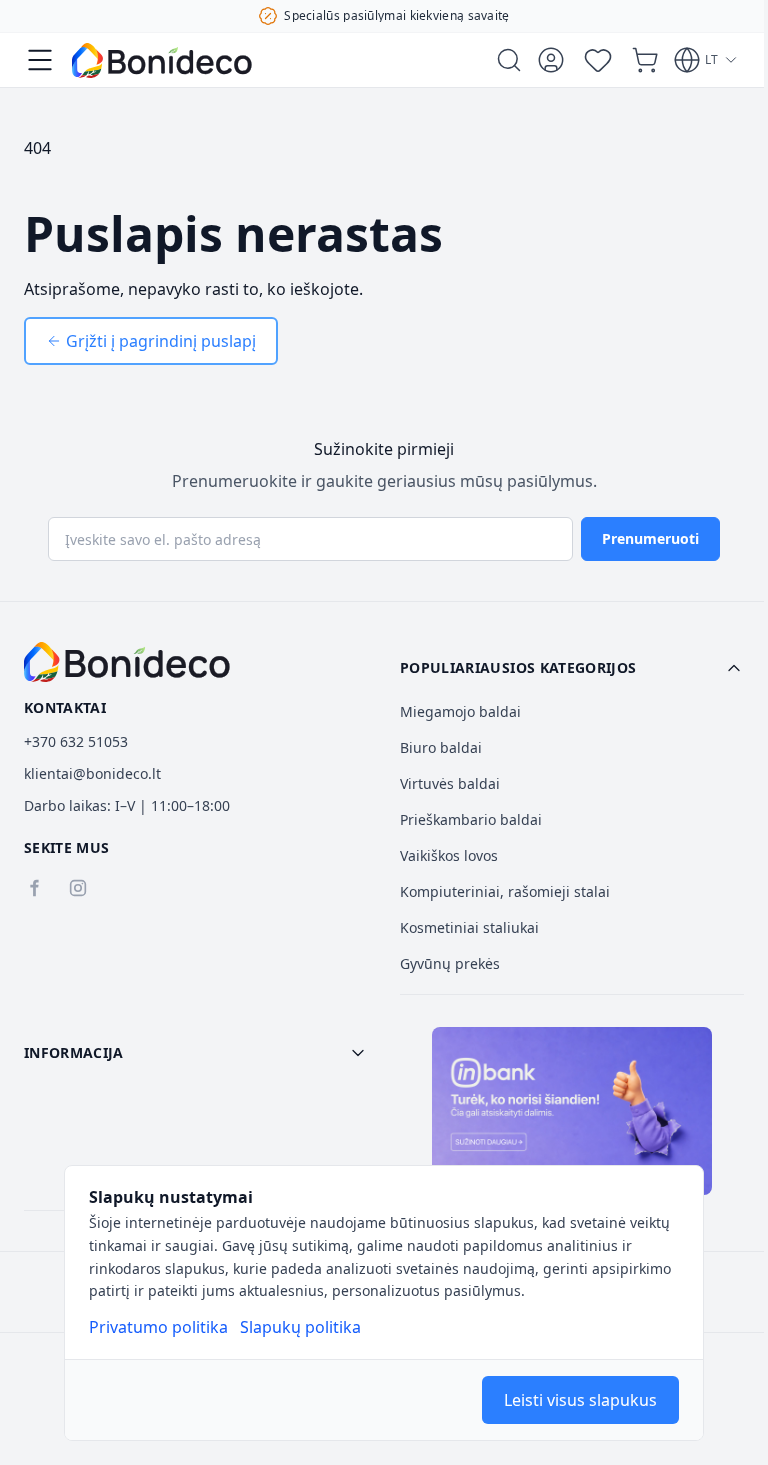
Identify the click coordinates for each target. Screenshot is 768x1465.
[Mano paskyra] (551, 60)
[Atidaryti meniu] (40, 60)
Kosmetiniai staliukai (469, 927)
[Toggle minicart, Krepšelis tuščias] (645, 60)
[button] (572, 668)
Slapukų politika (300, 1327)
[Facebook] (34, 888)
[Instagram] (78, 888)
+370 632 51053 (76, 741)
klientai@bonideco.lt (92, 773)
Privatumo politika (158, 1327)
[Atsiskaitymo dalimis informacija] (572, 1111)
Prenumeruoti (650, 538)
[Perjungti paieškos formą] (509, 60)
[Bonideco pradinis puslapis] (127, 662)
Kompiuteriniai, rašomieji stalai (505, 891)
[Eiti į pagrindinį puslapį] (162, 60)
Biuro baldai (441, 747)
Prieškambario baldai (471, 819)
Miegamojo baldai (460, 711)
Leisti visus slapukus (580, 1400)
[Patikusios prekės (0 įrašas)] (598, 60)
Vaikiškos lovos (449, 855)
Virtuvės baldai (450, 783)
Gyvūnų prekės (450, 963)
